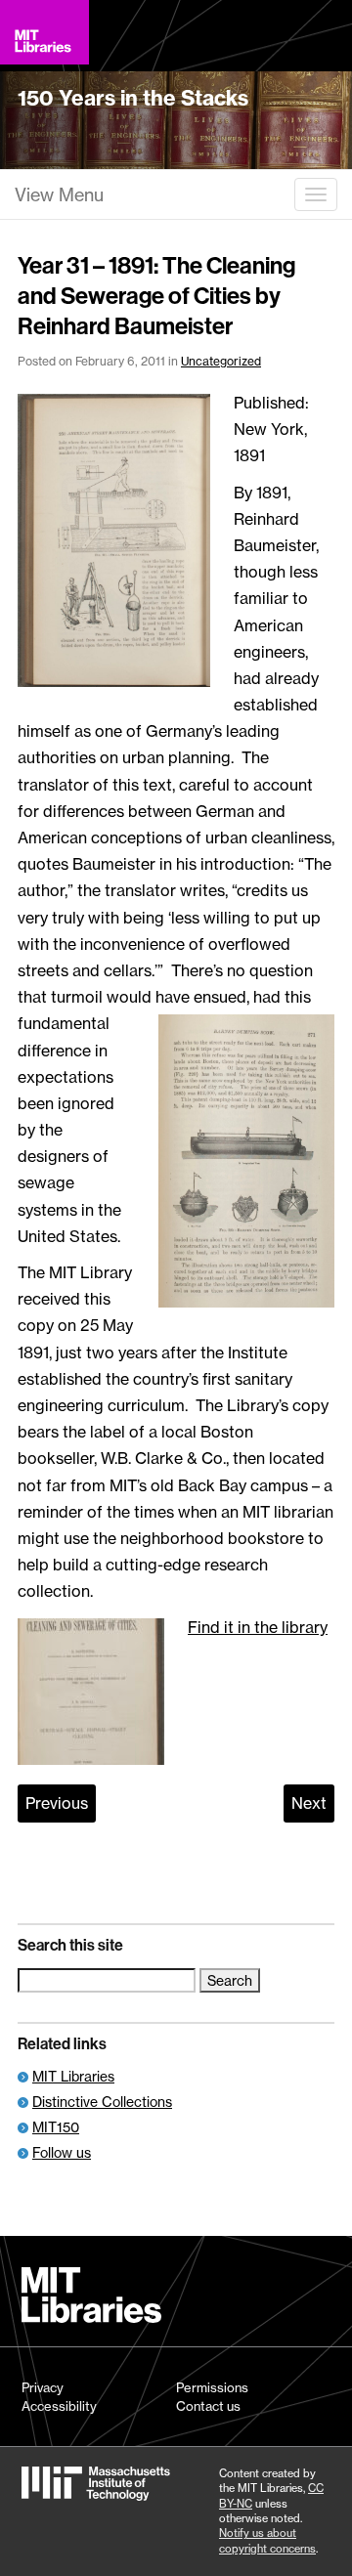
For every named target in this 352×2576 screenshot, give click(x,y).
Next (309, 1803)
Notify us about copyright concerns (267, 2540)
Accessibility (59, 2406)
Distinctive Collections (102, 2102)
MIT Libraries (73, 2076)
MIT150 (56, 2127)
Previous (57, 1803)
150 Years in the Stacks (133, 98)
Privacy (43, 2387)
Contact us (208, 2406)
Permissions (212, 2387)
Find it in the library (258, 1627)
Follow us (62, 2152)
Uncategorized (221, 361)
